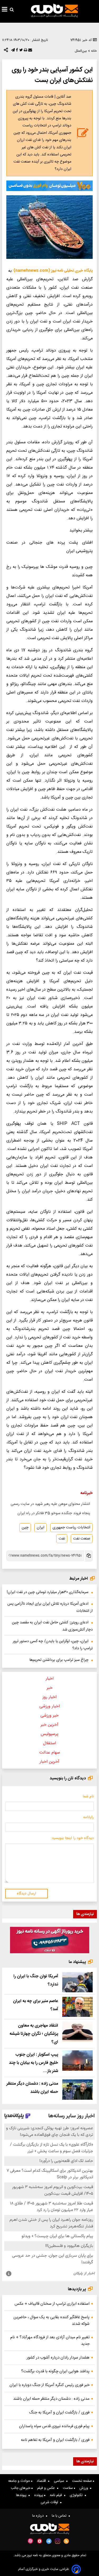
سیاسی (60, 2481)
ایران (41, 1528)
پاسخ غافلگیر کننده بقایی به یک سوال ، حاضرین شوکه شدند (51, 2321)
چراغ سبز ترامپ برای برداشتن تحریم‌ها (59, 1660)
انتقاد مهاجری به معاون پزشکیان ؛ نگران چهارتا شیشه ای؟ (34, 2034)
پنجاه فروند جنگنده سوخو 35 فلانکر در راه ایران (54, 1513)
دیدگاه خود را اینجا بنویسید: (72, 1838)
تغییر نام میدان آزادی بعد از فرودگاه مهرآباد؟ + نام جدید (50, 2341)
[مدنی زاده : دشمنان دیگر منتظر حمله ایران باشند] (77, 2090)
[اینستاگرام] (58, 2541)
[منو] (5, 10)
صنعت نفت (82, 1539)
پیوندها (22, 2495)
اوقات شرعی (50, 2502)
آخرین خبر (49, 1725)
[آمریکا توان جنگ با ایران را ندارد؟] (77, 1982)
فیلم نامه (57, 2495)
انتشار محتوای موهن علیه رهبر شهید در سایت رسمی (50, 1504)
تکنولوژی (77, 2495)
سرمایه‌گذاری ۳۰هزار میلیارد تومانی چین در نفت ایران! (48, 1592)
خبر (50, 1688)
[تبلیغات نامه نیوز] (49, 186)
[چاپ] (25, 51)
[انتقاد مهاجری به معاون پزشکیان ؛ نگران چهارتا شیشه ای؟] (77, 2031)
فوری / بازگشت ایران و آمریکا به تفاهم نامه (55, 2440)
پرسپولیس (49, 1734)
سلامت (68, 2488)
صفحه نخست (82, 2481)
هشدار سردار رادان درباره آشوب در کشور (58, 2358)
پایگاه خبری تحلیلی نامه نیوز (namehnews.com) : (52, 271)
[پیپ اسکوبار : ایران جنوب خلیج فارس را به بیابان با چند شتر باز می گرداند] (77, 2061)
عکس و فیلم (47, 2488)
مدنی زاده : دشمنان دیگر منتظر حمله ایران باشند (51, 2399)
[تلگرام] (12, 51)
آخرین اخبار (49, 1762)
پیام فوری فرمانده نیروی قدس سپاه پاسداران (54, 2426)
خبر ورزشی (49, 1716)
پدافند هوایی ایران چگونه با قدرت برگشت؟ (55, 2371)
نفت (62, 1539)
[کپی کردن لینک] (88, 1556)
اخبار (50, 1679)
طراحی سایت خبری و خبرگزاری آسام (44, 2569)
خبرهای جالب (21, 2488)
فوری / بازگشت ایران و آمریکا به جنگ (59, 2413)
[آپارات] (30, 2541)
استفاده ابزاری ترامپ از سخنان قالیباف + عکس (52, 2304)
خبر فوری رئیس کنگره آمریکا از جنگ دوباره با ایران (49, 2385)
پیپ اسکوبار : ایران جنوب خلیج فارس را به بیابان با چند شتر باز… (34, 2063)
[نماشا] (40, 2541)
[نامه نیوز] (54, 11)
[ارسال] (30, 51)
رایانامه (88, 1817)
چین (25, 1528)
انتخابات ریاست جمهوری (71, 1528)
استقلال (49, 1743)
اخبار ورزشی (49, 1706)
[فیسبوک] (16, 51)
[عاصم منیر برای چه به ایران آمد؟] (77, 2007)
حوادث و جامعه (20, 2481)
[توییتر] (20, 51)
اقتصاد (42, 2481)
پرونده (39, 2495)
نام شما (88, 1796)
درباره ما (39, 2516)
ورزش (85, 2488)
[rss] (66, 2541)
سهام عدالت (50, 1753)
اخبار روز (49, 1697)
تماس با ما (60, 2516)
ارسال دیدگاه (26, 1894)
